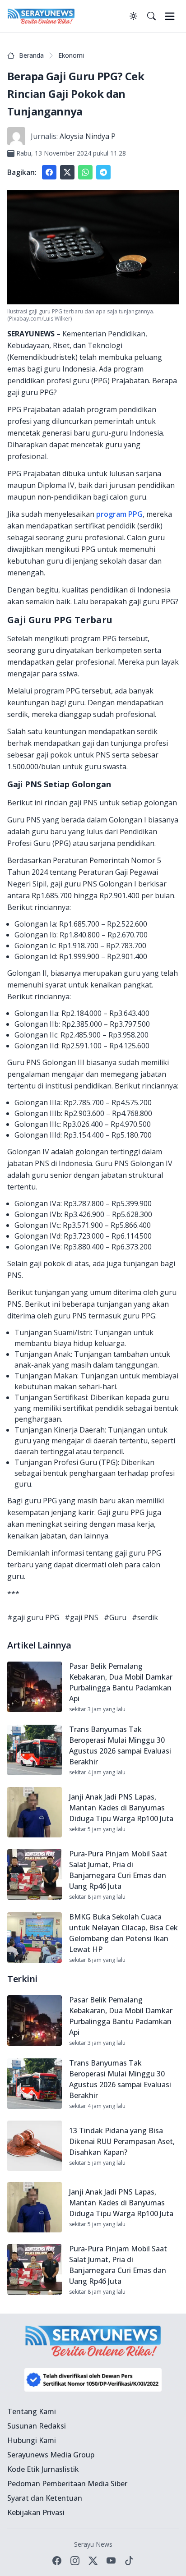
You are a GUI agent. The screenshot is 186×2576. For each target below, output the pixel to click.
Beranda (31, 55)
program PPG (119, 514)
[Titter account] (93, 2561)
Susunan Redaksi (37, 2426)
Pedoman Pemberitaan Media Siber (67, 2484)
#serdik (145, 1617)
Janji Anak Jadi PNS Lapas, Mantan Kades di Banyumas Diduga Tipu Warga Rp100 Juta (121, 1808)
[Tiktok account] (129, 2561)
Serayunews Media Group (51, 2455)
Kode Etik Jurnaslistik (43, 2469)
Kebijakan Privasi (36, 2512)
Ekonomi (71, 55)
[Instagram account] (75, 2561)
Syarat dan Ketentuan (45, 2498)
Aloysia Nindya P (88, 136)
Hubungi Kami (32, 2440)
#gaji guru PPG (33, 1617)
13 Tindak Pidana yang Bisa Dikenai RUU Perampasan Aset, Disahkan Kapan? (122, 2141)
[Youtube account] (111, 2561)
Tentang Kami (32, 2411)
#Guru (115, 1617)
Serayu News (93, 2544)
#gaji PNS (81, 1617)
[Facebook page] (57, 2561)
